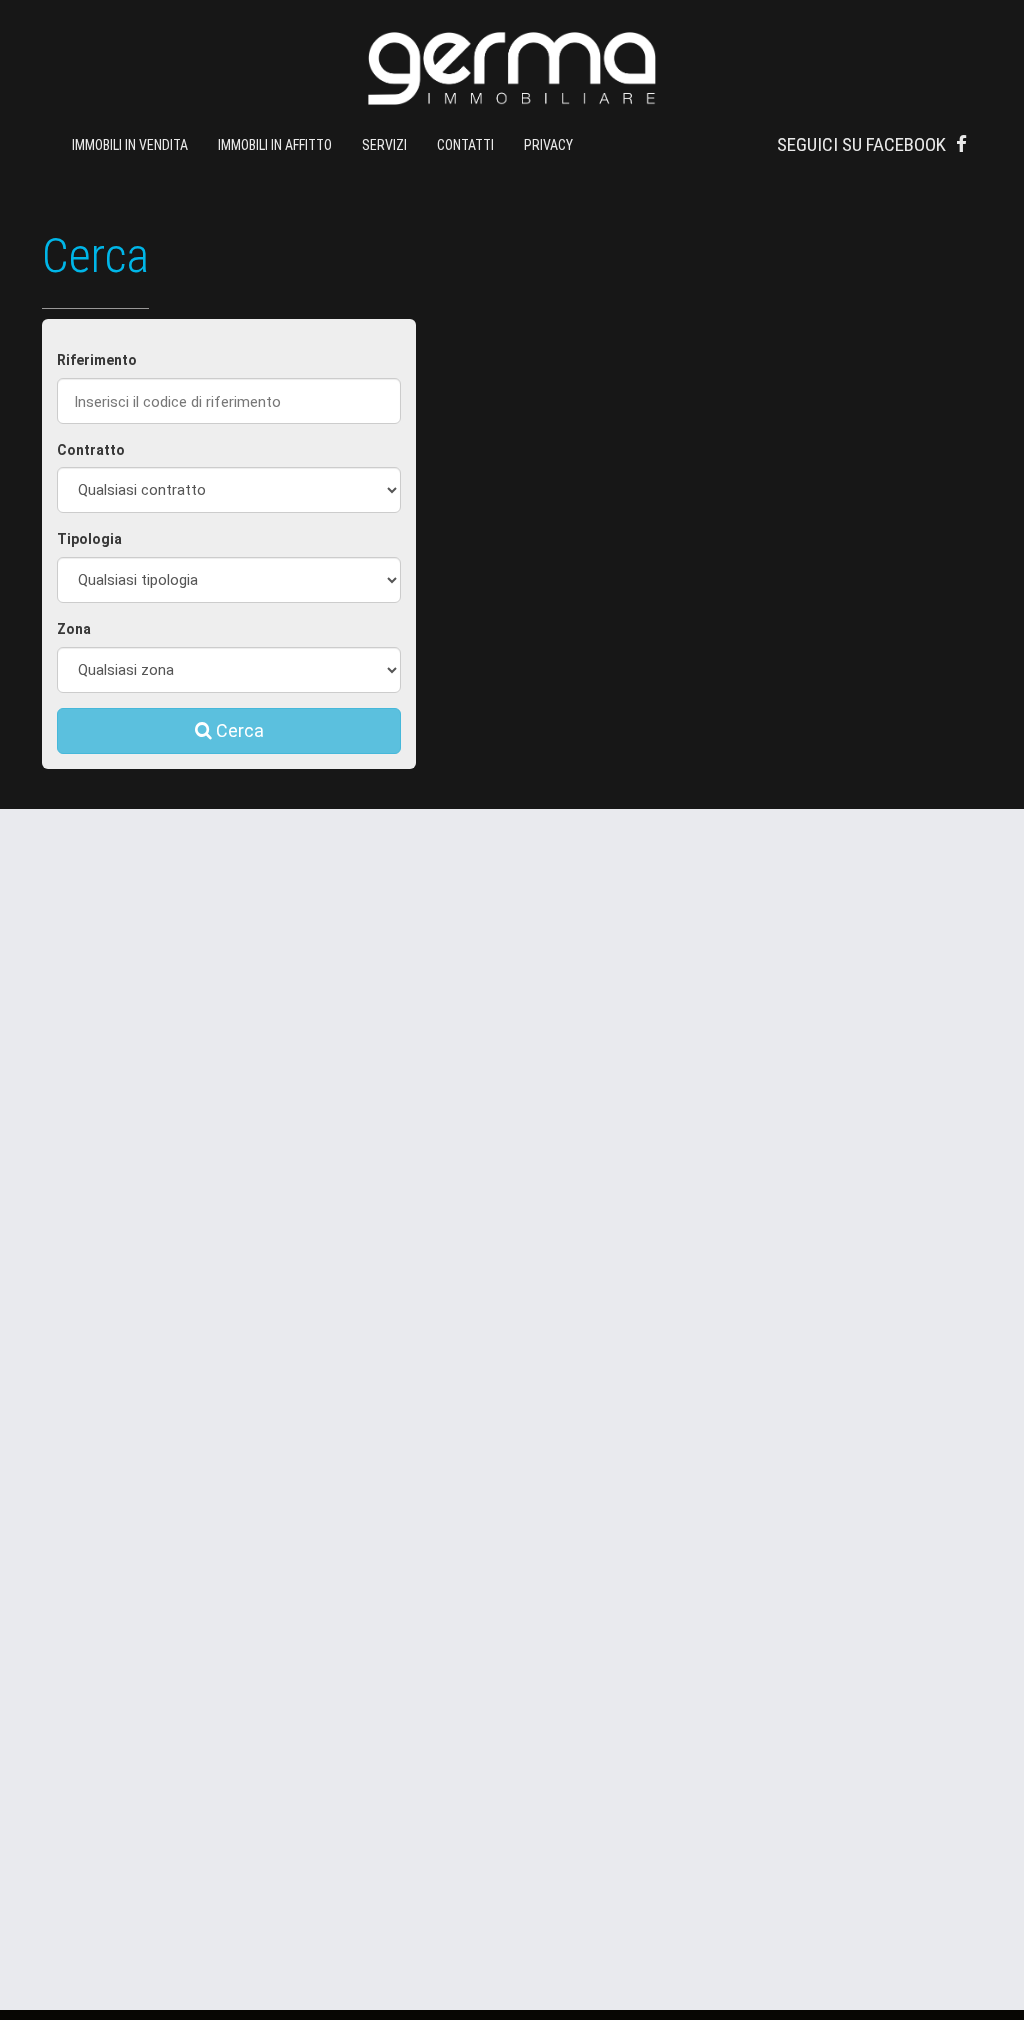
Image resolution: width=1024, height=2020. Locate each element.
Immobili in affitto (275, 145)
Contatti (465, 145)
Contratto (91, 450)
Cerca (238, 730)
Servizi (384, 145)
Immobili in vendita (130, 145)
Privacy (548, 145)
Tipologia (89, 539)
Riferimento (97, 360)
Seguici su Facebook (861, 144)
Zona (74, 629)
